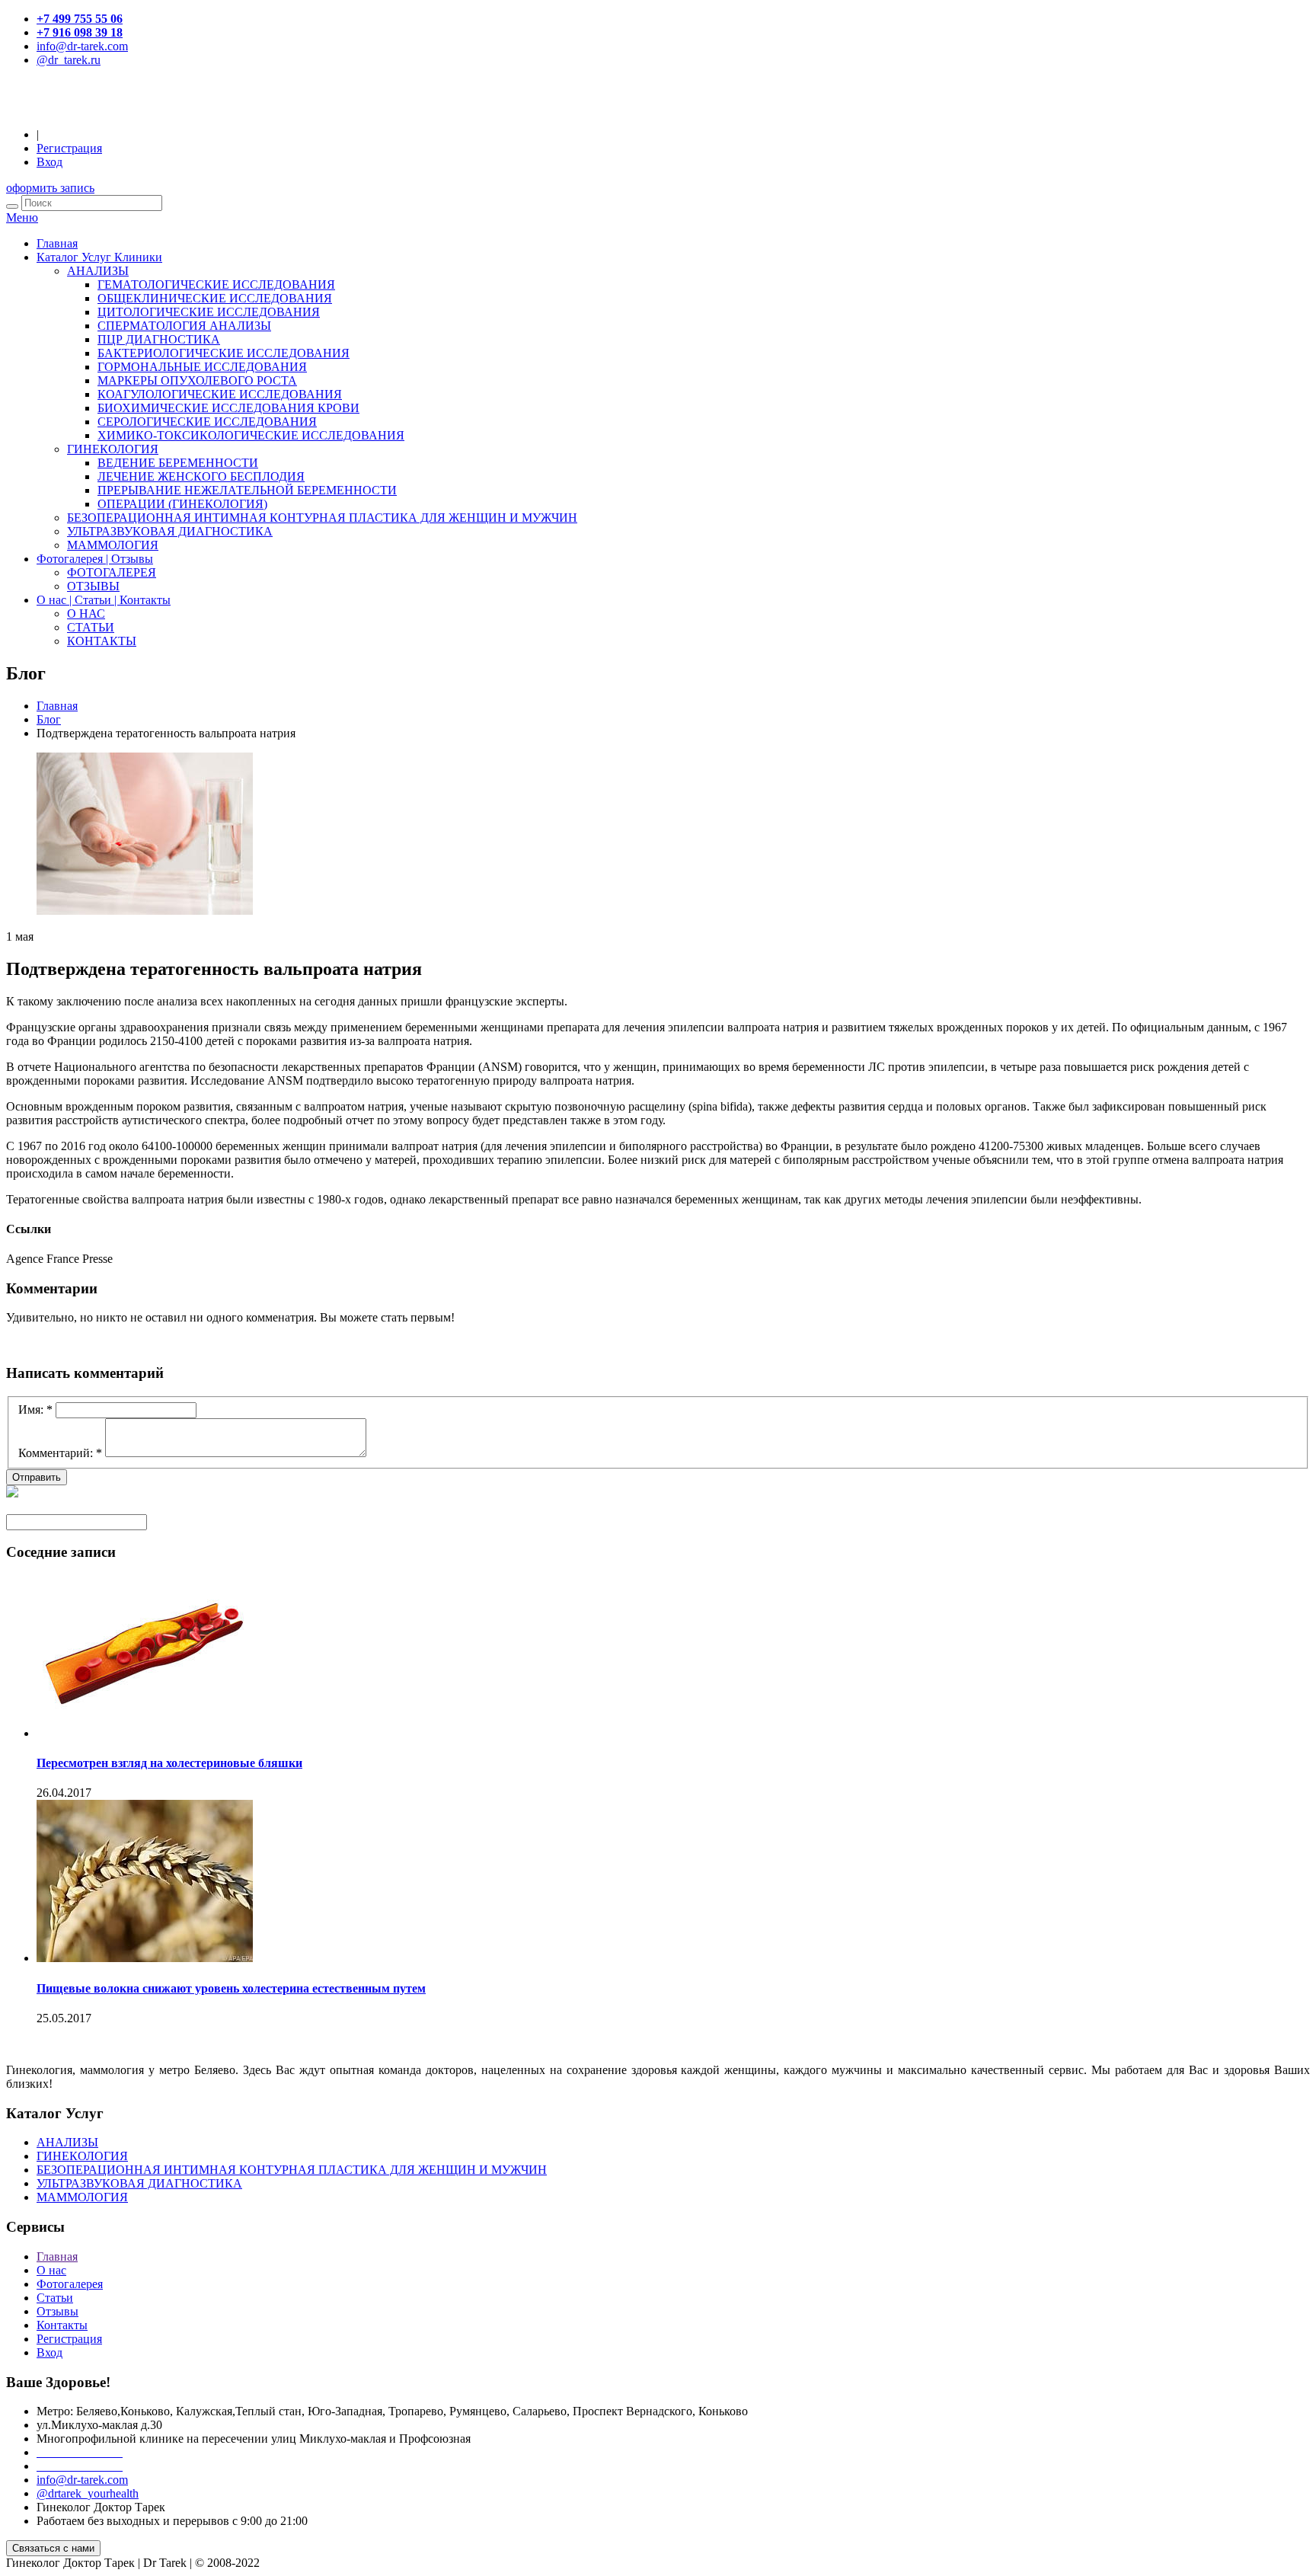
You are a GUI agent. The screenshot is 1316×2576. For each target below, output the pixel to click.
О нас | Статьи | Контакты (104, 600)
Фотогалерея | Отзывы (95, 559)
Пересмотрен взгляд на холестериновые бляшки (169, 1763)
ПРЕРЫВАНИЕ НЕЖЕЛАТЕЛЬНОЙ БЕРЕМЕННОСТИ (247, 490)
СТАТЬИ (91, 627)
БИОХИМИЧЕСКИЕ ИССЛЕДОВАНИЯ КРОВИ (228, 408)
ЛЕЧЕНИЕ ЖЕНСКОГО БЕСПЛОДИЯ (201, 476)
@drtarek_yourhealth (88, 2493)
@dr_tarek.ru (69, 60)
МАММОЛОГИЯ (113, 545)
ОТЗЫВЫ (93, 586)
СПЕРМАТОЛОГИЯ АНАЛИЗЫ (184, 326)
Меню (22, 217)
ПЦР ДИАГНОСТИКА (159, 339)
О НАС (86, 614)
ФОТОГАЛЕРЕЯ (112, 572)
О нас (51, 2270)
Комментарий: (60, 1453)
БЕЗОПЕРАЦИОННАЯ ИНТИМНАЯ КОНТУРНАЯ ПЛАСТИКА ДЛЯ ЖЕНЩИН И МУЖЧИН (322, 518)
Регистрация (69, 148)
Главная (57, 243)
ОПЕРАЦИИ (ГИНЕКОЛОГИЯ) (182, 504)
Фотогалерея (70, 2284)
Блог (49, 719)
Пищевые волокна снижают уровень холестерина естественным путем (231, 1988)
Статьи (55, 2298)
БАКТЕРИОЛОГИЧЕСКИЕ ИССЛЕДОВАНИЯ (224, 353)
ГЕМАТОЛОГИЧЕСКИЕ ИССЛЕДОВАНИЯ (216, 284)
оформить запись (50, 188)
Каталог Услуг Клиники (99, 257)
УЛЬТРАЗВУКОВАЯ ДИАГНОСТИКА (170, 531)
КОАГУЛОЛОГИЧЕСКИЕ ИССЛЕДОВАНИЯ (220, 394)
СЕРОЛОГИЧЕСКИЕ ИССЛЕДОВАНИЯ (207, 422)
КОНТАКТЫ (102, 641)
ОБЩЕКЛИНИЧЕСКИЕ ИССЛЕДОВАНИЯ (215, 298)
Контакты (62, 2325)
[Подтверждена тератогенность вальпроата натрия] (145, 911)
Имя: (35, 1409)
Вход (50, 162)
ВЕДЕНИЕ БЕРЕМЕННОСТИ (178, 463)
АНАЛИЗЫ (98, 271)
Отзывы (57, 2311)
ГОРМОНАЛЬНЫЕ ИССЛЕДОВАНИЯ (202, 367)
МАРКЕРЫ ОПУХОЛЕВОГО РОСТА (197, 380)
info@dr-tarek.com (82, 46)
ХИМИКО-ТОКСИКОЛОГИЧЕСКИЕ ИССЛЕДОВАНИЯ (251, 435)
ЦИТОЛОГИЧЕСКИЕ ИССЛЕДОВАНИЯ (209, 312)
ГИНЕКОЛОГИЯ (113, 449)
